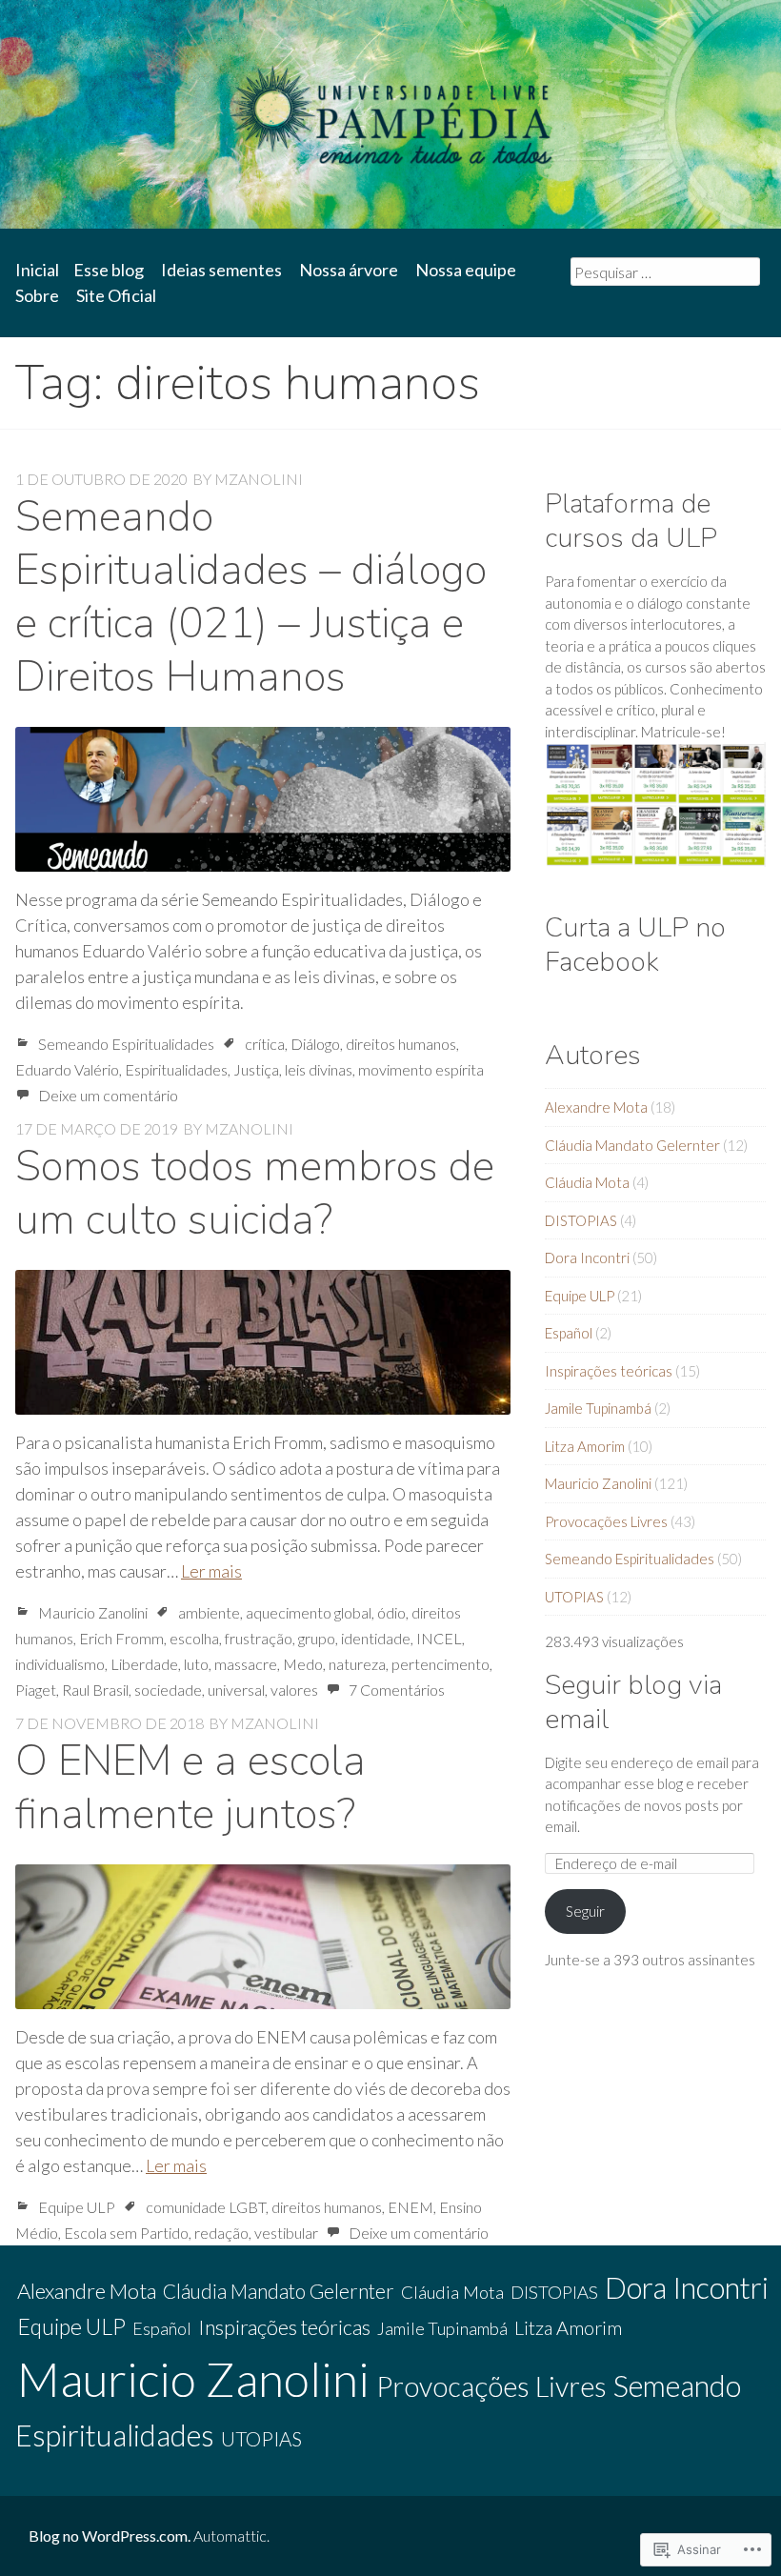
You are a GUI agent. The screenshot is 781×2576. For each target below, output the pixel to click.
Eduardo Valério (67, 1069)
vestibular (286, 2233)
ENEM (411, 2207)
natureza (357, 1664)
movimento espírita (421, 1069)
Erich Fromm (121, 1638)
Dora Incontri (587, 1258)
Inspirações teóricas (609, 1371)
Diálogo (315, 1044)
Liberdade (144, 1664)
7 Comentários (397, 1690)
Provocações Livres (606, 1521)
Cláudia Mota (587, 1182)
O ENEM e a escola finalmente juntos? (190, 1788)
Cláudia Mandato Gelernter (632, 1145)
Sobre (37, 295)
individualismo (60, 1664)
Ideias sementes (221, 270)
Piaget (36, 1690)
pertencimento (441, 1664)
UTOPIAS (574, 1597)
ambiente (209, 1612)
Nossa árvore (349, 270)
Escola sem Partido (126, 2233)
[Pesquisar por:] (665, 272)
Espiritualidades (176, 1069)
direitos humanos (401, 1044)
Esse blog (109, 270)
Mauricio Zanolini (93, 1612)
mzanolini (259, 479)
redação (221, 2233)
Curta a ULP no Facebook (635, 945)
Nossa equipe (466, 270)
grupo (317, 1638)
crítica (265, 1044)
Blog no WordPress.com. (110, 2536)
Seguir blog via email (633, 1702)
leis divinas (319, 1069)
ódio (391, 1612)
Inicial (37, 270)
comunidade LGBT (206, 2207)
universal (236, 1690)
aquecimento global (309, 1612)
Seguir (585, 1911)
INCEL (439, 1638)
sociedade (168, 1690)
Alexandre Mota (596, 1107)
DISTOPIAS (581, 1220)
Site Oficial (116, 295)
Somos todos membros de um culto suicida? (255, 1193)
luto (196, 1664)
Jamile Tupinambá (598, 1408)
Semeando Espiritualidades (126, 1044)
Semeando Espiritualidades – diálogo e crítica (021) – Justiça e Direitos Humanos (251, 597)
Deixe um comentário (108, 1095)
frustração (259, 1638)
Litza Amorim (585, 1446)
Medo (303, 1664)
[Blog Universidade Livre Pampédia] (390, 114)
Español (569, 1333)
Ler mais (211, 1571)
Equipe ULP (77, 2207)
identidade (376, 1638)
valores (294, 1690)
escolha (194, 1638)
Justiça (256, 1069)
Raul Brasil (95, 1690)
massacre (246, 1664)
